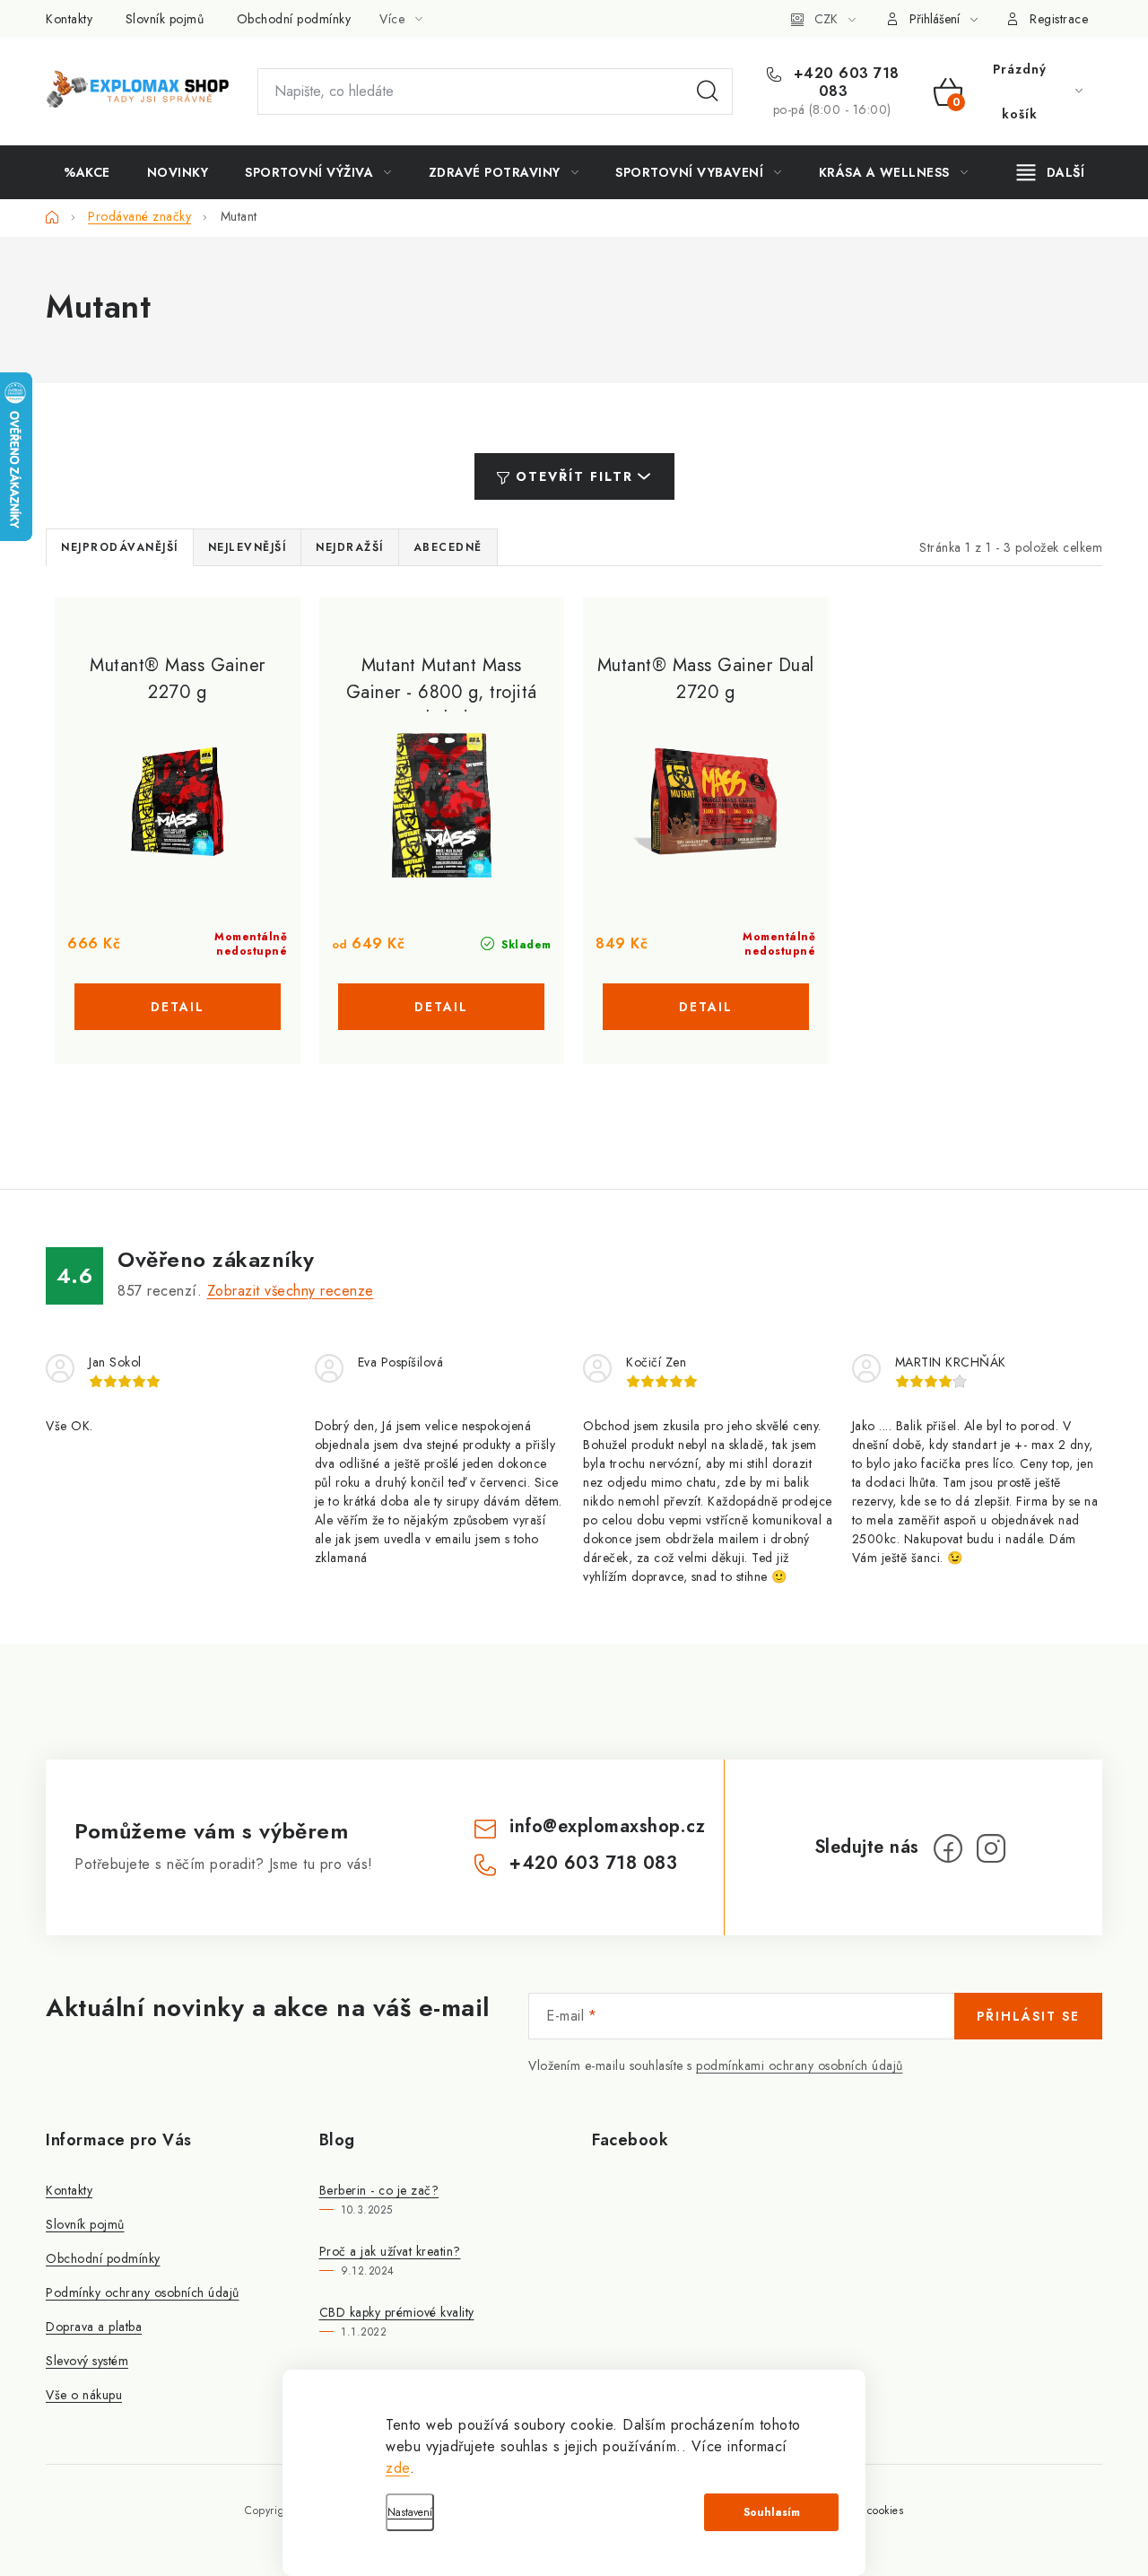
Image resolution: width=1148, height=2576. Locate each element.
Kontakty (69, 19)
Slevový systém (87, 2361)
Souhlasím (772, 2512)
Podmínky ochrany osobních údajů (143, 2292)
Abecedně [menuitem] (448, 547)
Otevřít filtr (574, 476)
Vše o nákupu (84, 2395)
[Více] (1051, 172)
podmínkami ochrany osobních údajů (800, 2065)
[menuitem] (87, 172)
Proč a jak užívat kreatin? (390, 2251)
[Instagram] (991, 1848)
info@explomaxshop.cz (607, 1826)
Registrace (1059, 19)
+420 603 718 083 (844, 83)
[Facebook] (948, 1848)
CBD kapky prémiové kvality (397, 2312)
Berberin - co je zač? (379, 2190)
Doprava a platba (94, 2327)
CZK (826, 19)
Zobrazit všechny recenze (291, 1291)
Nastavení (410, 2512)
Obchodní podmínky (294, 19)
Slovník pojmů (165, 19)
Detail (178, 1007)
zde (398, 2468)
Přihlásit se (1028, 2016)
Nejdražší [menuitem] (350, 547)
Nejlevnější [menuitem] (248, 547)
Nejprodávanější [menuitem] (120, 547)
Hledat (708, 92)
